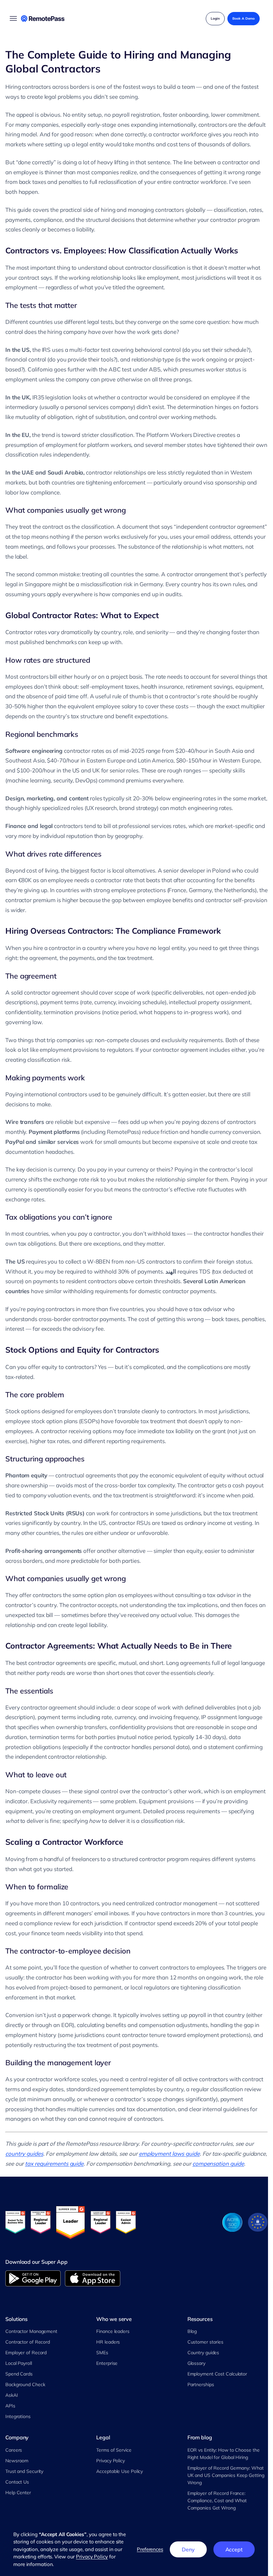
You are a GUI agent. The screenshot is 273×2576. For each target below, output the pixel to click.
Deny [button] (188, 2549)
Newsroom (17, 2461)
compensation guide (218, 2164)
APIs (10, 2406)
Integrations (18, 2416)
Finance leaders (113, 2331)
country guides (24, 2154)
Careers (14, 2450)
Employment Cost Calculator (217, 2374)
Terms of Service (114, 2450)
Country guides (203, 2353)
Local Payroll (19, 2363)
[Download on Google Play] (33, 2278)
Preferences (150, 2549)
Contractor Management (31, 2331)
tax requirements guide (54, 2164)
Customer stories (205, 2342)
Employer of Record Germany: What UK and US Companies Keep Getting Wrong (226, 2475)
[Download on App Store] (93, 2278)
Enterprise (107, 2363)
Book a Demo (244, 18)
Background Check (25, 2384)
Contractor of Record (28, 2342)
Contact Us (17, 2482)
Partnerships (201, 2384)
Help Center (18, 2493)
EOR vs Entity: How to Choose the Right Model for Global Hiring (224, 2454)
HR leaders (108, 2342)
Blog (192, 2331)
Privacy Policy (111, 2461)
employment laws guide (169, 2154)
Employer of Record (26, 2353)
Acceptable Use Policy (120, 2471)
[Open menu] (13, 19)
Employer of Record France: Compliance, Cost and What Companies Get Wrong (217, 2501)
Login (215, 18)
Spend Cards (19, 2374)
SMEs (102, 2353)
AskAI (12, 2395)
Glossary (196, 2363)
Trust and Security (24, 2471)
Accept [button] (234, 2549)
